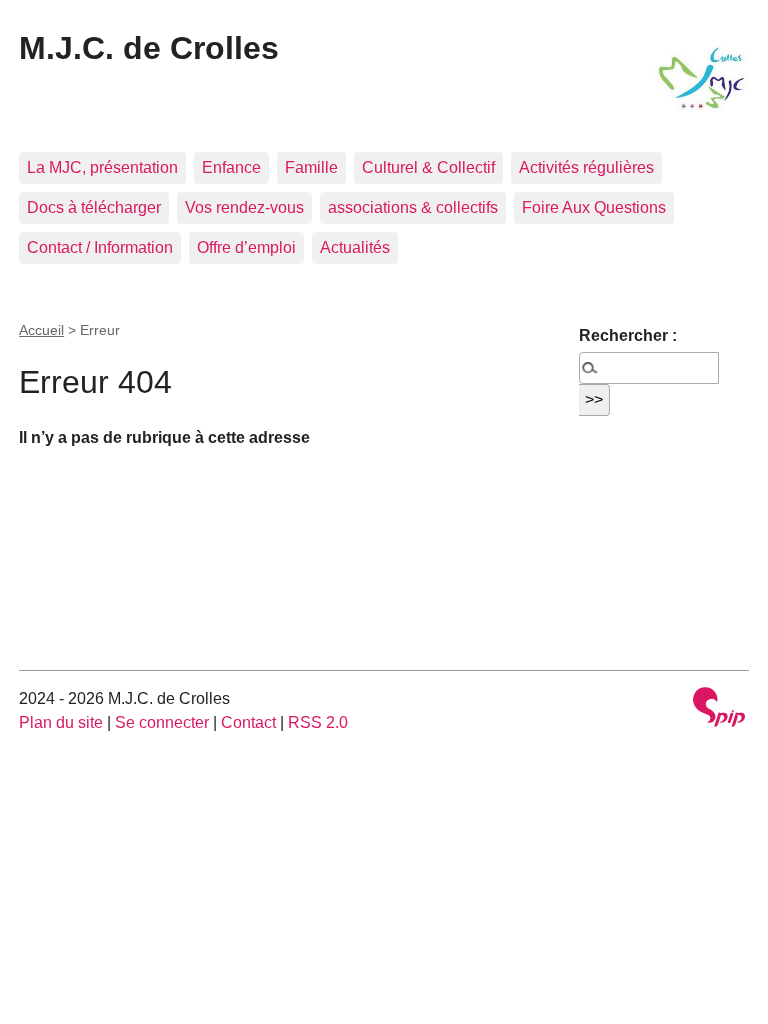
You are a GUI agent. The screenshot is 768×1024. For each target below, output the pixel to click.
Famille (311, 167)
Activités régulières (586, 167)
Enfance (231, 167)
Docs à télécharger (94, 207)
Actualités (355, 247)
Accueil (41, 330)
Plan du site (61, 722)
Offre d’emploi (246, 247)
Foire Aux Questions (594, 207)
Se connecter (162, 722)
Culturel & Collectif (428, 167)
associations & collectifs (413, 207)
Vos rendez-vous (244, 207)
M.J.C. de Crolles (149, 48)
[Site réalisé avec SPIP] (719, 709)
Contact (248, 722)
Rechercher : (628, 335)
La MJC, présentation (102, 167)
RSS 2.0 (318, 722)
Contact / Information (100, 247)
